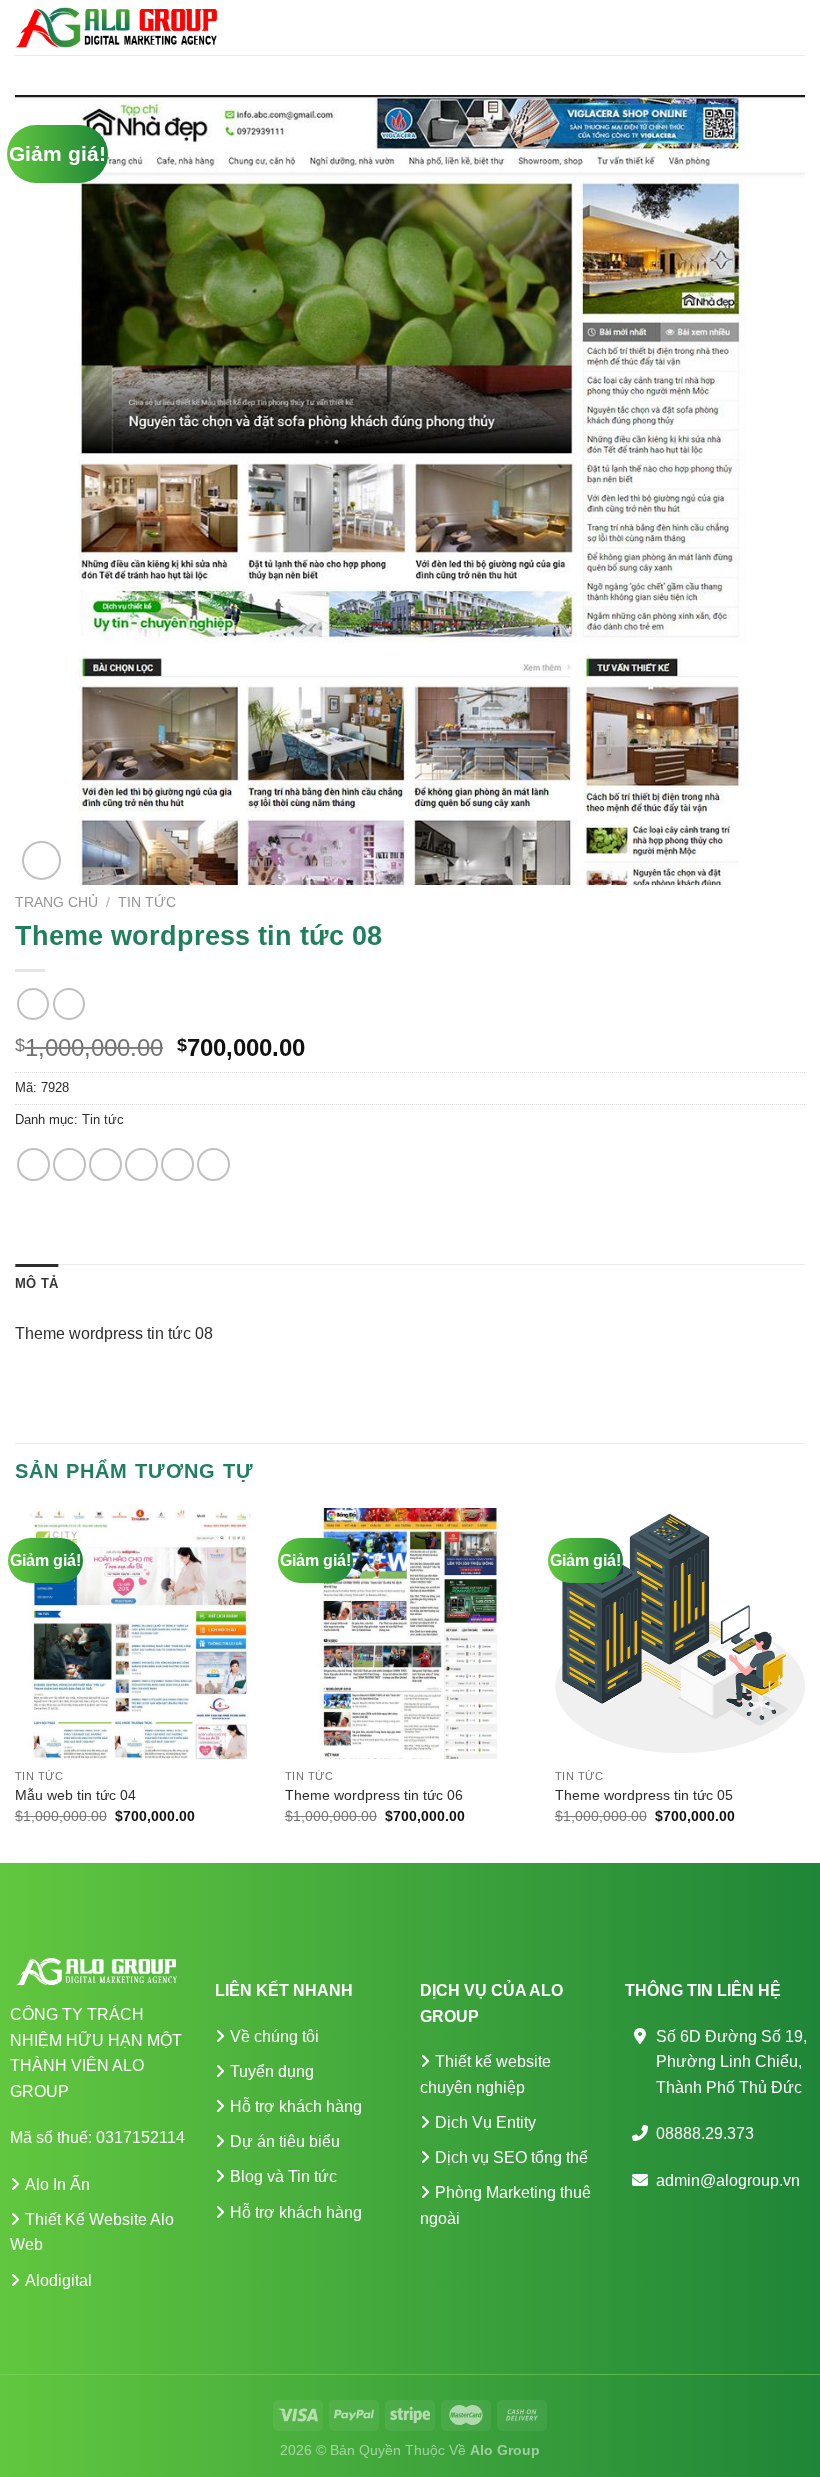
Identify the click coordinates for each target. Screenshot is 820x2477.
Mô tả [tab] (36, 1283)
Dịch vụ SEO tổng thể (511, 2157)
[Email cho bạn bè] (141, 1164)
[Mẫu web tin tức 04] (140, 1633)
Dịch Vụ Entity (485, 2122)
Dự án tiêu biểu (285, 2141)
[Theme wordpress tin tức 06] (410, 1633)
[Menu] (793, 27)
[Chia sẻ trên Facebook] (69, 1164)
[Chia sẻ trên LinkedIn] (213, 1164)
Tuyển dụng (272, 2071)
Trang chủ (56, 902)
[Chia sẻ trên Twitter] (105, 1164)
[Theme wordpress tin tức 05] (680, 1633)
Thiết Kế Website (86, 2219)
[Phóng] (41, 860)
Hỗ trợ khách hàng (296, 2106)
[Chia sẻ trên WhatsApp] (33, 1164)
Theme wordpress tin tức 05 (644, 1795)
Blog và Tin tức (283, 2176)
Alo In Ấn (57, 2184)
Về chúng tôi (274, 2036)
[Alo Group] (116, 27)
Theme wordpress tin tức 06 (374, 1795)
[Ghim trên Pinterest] (177, 1164)
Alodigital (58, 2280)
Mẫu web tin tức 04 (75, 1795)
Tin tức (147, 902)
